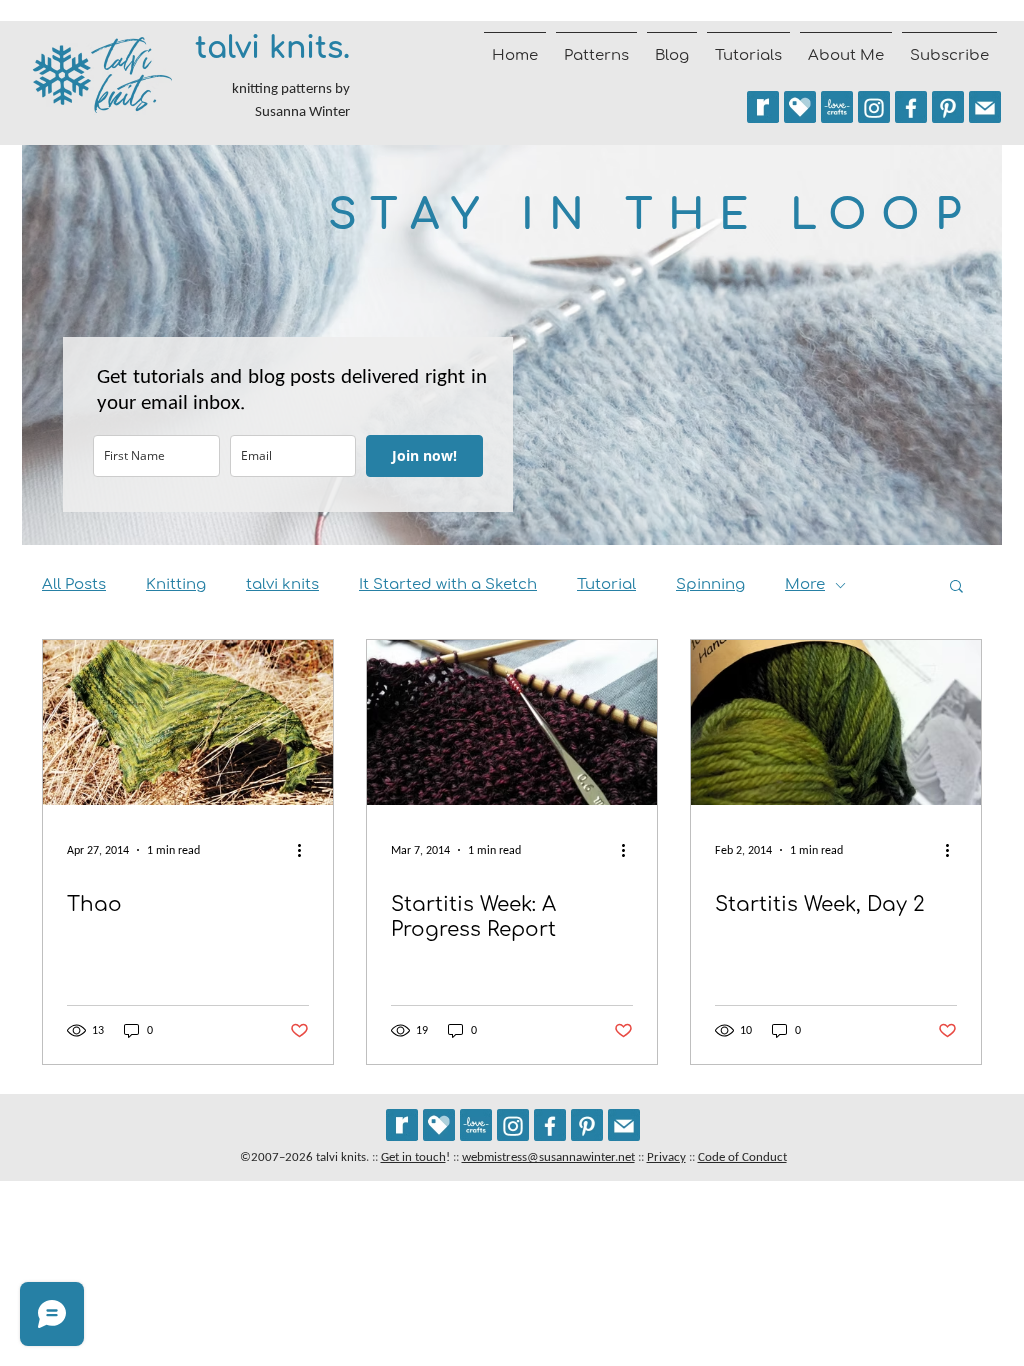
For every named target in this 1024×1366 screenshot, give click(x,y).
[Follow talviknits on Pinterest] (948, 107)
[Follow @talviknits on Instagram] (874, 107)
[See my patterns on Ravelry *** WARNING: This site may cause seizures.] (402, 1125)
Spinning (710, 584)
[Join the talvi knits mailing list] (985, 107)
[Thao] (188, 722)
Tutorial (606, 584)
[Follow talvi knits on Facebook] (911, 107)
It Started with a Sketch (448, 584)
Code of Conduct (742, 1156)
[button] (956, 587)
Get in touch (413, 1156)
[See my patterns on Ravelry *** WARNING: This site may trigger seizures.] (763, 107)
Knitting (176, 584)
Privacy (666, 1156)
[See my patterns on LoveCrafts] (837, 107)
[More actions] (306, 850)
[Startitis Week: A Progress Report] (512, 722)
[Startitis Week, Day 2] (836, 722)
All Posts (74, 584)
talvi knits (282, 584)
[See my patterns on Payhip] (800, 107)
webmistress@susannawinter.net (548, 1156)
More (805, 584)
